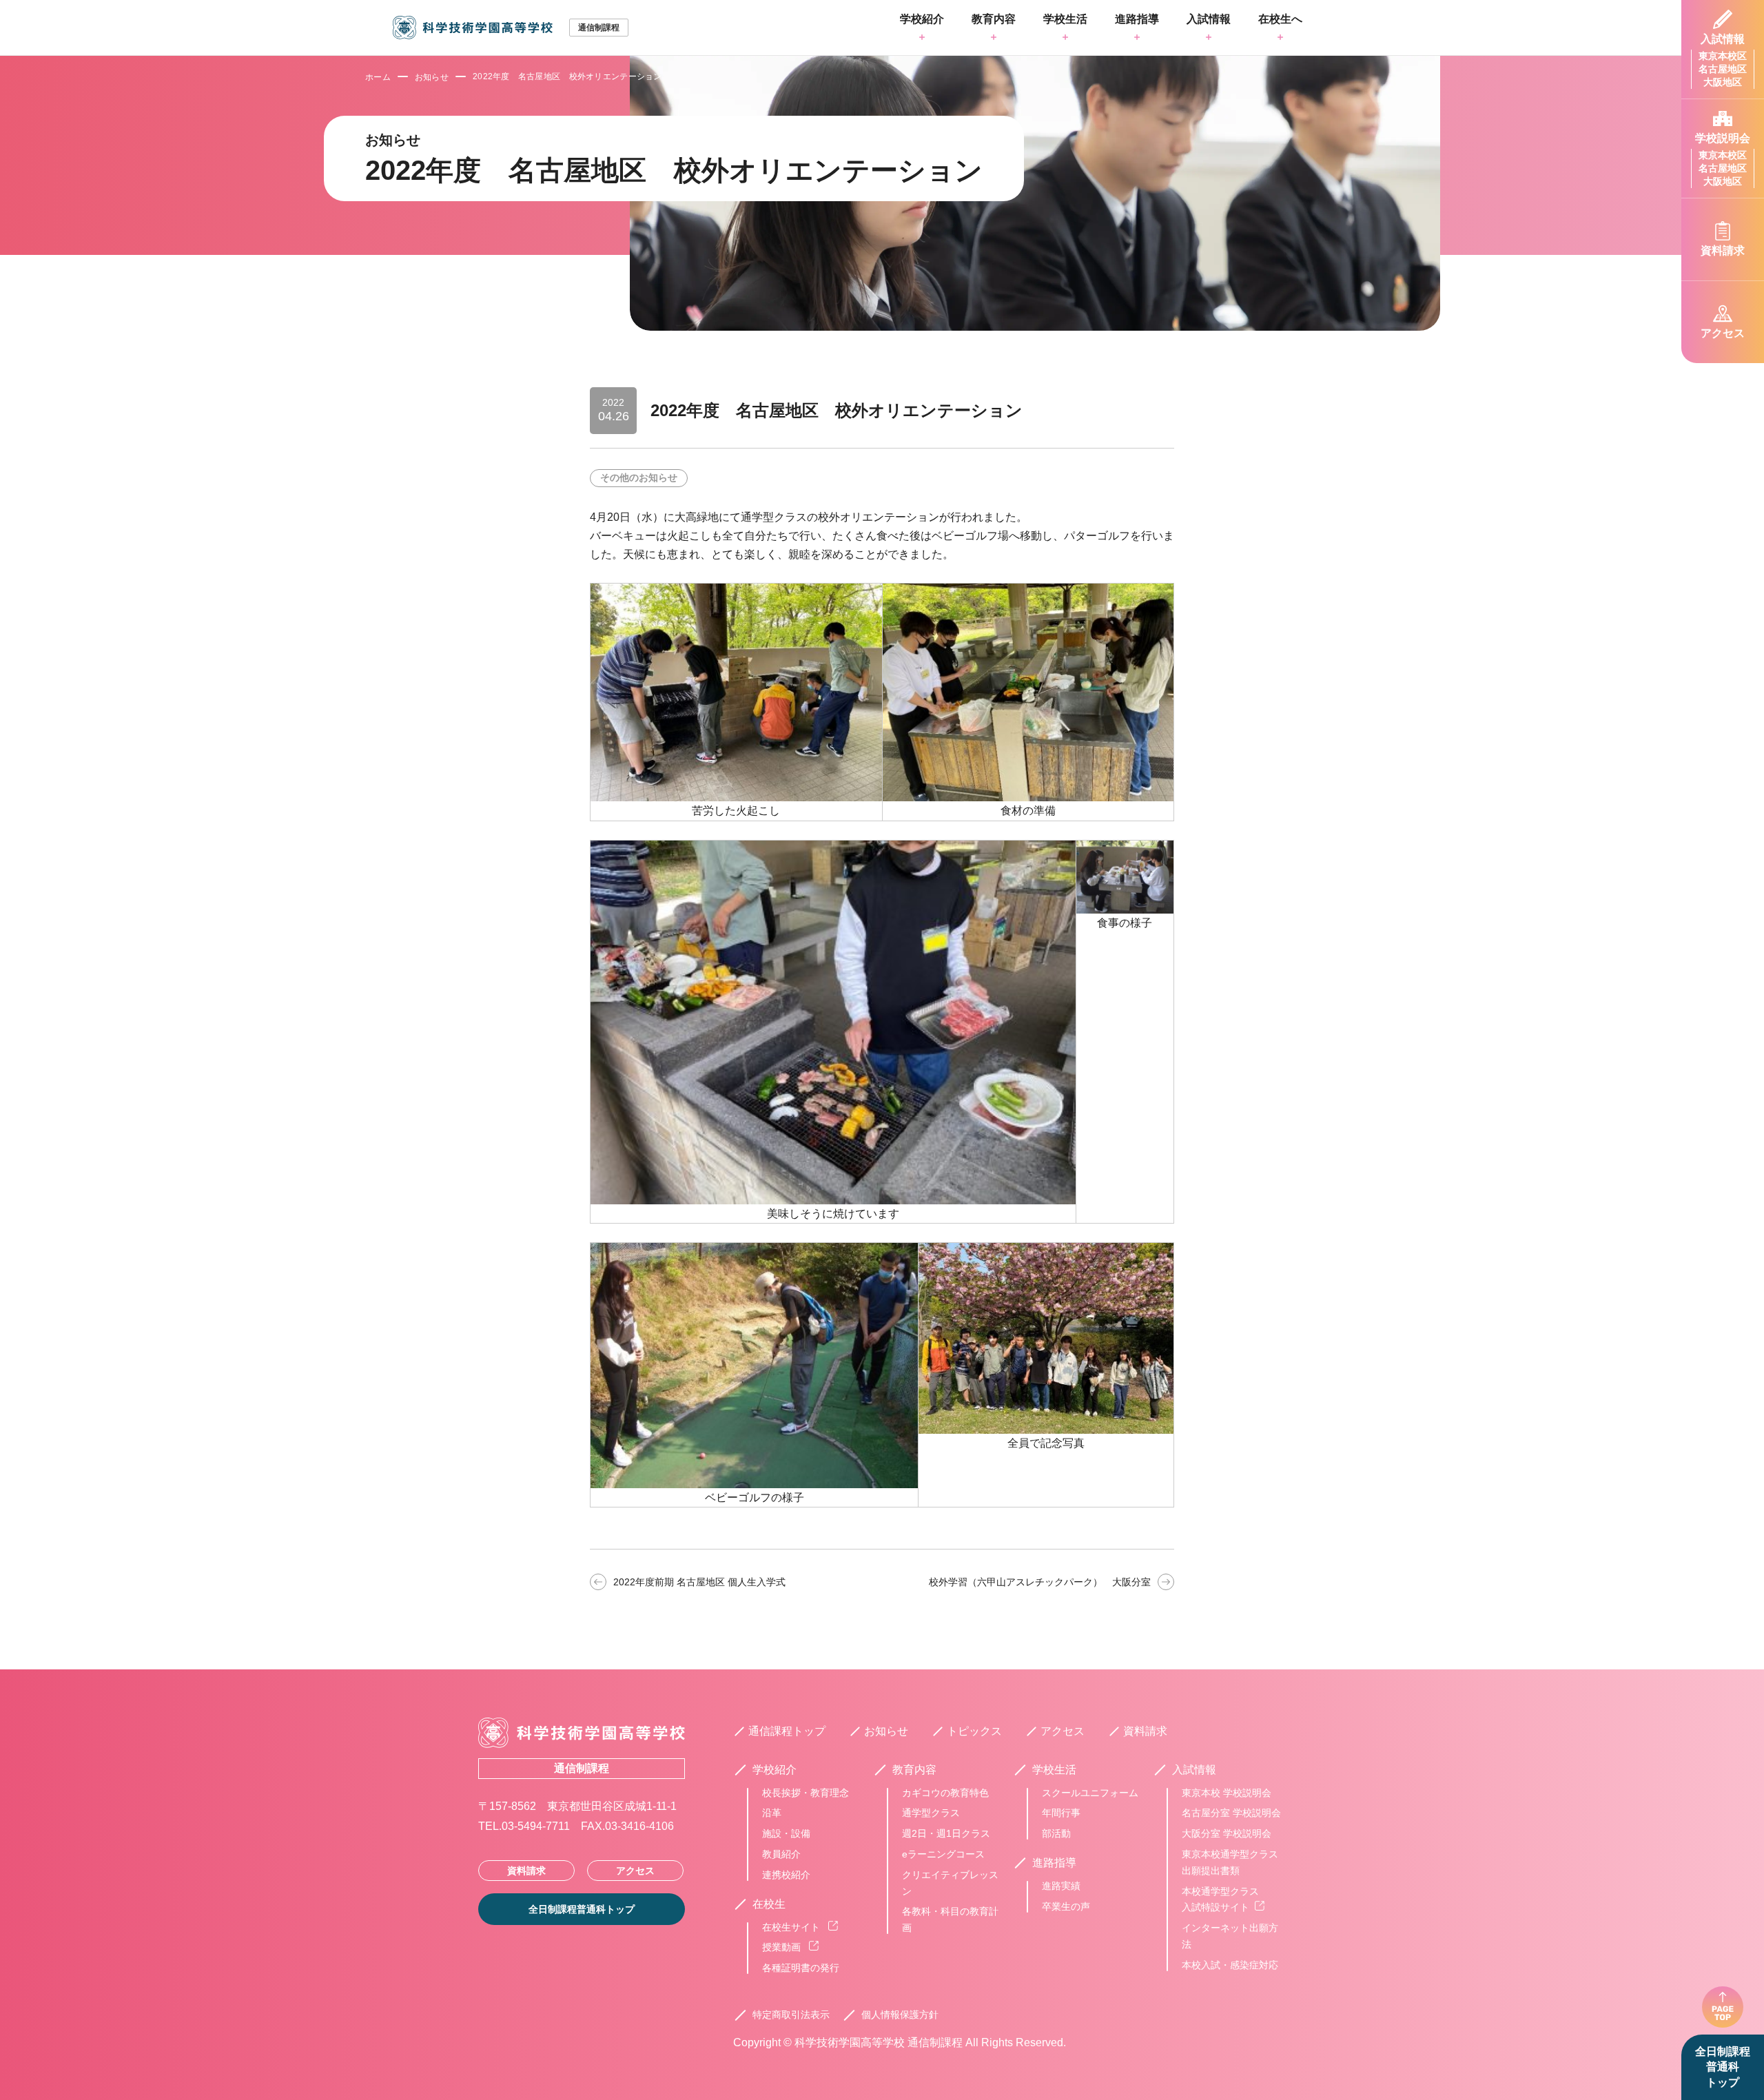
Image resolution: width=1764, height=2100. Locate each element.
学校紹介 (922, 19)
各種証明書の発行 (801, 1968)
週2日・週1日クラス (946, 1833)
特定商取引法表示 (791, 2015)
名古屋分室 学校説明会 (1231, 1813)
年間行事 (1061, 1813)
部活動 (1056, 1833)
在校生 (769, 1904)
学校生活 (1065, 19)
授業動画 (783, 1947)
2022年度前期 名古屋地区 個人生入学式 (699, 1582)
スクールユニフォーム (1090, 1793)
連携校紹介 (786, 1875)
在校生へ (1280, 19)
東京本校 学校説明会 (1227, 1793)
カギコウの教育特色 (945, 1793)
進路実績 (1061, 1886)
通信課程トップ (787, 1731)
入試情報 (1209, 19)
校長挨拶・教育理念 (806, 1793)
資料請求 (526, 1871)
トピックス (974, 1731)
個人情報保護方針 (900, 2015)
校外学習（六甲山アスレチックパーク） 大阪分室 (1040, 1582)
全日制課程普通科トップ (1723, 2067)
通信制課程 (582, 1768)
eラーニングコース (943, 1854)
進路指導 (1137, 19)
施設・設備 (786, 1833)
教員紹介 (781, 1854)
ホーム (378, 77)
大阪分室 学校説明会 (1227, 1833)
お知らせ (432, 77)
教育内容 (994, 19)
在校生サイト (792, 1927)
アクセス (635, 1871)
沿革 (772, 1813)
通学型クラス (931, 1813)
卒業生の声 (1066, 1906)
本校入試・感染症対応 (1230, 1965)
